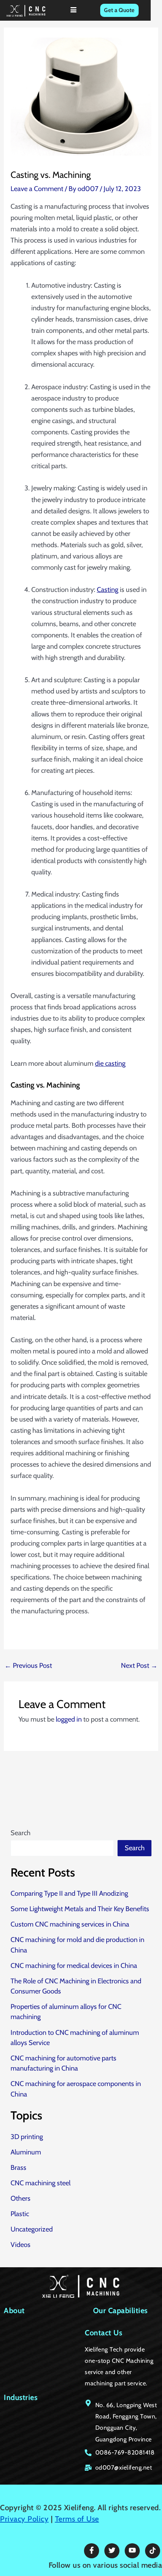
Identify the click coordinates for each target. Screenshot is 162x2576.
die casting (110, 1063)
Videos (21, 2245)
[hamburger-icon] (74, 10)
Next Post (139, 1666)
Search (21, 1833)
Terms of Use (77, 2519)
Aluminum (26, 2152)
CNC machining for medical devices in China (74, 1965)
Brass (18, 2167)
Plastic (20, 2214)
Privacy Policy (24, 2519)
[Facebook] (92, 2551)
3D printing (27, 2137)
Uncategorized (32, 2229)
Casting (108, 589)
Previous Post (28, 1666)
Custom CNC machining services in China (70, 1924)
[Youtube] (132, 2551)
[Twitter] (112, 2551)
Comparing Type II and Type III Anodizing (69, 1893)
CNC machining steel (40, 2183)
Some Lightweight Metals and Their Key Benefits (80, 1909)
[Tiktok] (153, 2551)
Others (21, 2198)
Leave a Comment (37, 189)
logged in (69, 1719)
